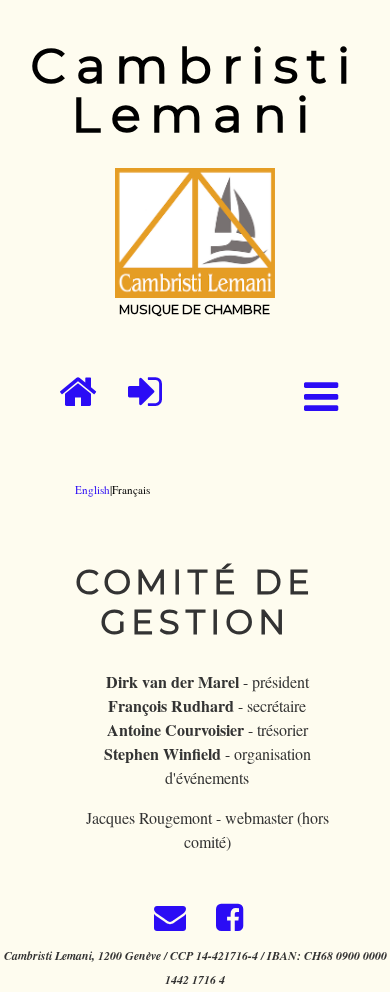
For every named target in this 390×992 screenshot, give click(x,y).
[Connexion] (145, 392)
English (92, 489)
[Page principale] (77, 392)
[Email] (169, 922)
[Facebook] (226, 922)
